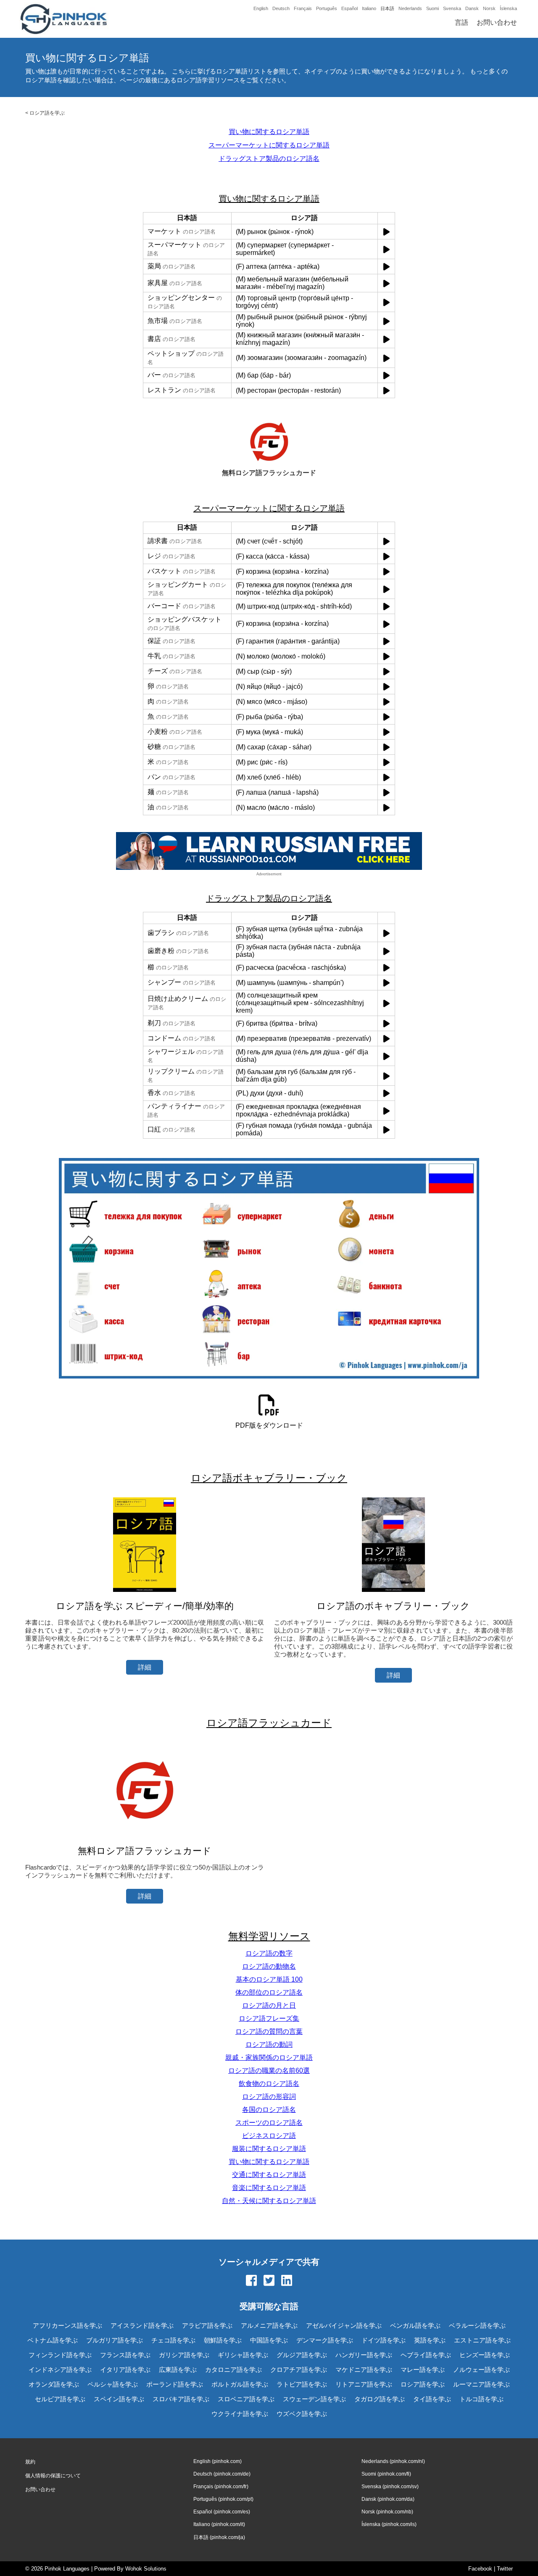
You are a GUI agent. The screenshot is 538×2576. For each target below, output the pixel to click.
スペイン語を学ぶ (119, 2399)
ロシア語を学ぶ (47, 113)
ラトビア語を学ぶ (302, 2384)
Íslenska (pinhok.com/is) (389, 2524)
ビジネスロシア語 (269, 2136)
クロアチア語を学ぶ (299, 2370)
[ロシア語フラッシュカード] (145, 1834)
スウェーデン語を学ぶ (314, 2399)
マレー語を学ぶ (423, 2370)
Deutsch (281, 8)
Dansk (472, 8)
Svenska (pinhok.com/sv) (390, 2487)
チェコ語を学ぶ (173, 2340)
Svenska (452, 8)
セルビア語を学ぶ (60, 2399)
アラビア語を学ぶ (207, 2325)
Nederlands (410, 8)
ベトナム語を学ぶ (53, 2340)
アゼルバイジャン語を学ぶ (344, 2325)
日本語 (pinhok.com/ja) (219, 2537)
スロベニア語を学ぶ (246, 2399)
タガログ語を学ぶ (380, 2399)
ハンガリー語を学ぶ (364, 2355)
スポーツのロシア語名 (269, 2123)
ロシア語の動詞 (269, 2044)
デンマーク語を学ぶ (325, 2340)
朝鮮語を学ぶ (223, 2340)
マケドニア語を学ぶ (364, 2370)
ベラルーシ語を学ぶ (477, 2325)
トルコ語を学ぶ (481, 2399)
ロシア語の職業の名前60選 (269, 2071)
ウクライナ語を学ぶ (240, 2414)
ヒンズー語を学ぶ (485, 2355)
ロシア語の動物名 (269, 1966)
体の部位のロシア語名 (269, 1992)
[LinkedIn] (287, 2281)
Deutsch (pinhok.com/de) (222, 2474)
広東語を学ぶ (178, 2370)
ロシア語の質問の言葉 (269, 2031)
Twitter (505, 2569)
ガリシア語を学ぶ (184, 2355)
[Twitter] (269, 2281)
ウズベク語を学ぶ (302, 2414)
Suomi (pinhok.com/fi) (386, 2474)
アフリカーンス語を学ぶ (67, 2325)
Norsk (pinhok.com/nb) (387, 2512)
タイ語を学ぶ (432, 2399)
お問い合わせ (497, 22)
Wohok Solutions (146, 2569)
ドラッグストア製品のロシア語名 (269, 159)
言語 (462, 22)
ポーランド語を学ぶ (175, 2384)
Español (349, 8)
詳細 (145, 1667)
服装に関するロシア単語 (269, 2149)
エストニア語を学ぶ (482, 2340)
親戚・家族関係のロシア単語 (269, 2057)
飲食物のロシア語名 (269, 2084)
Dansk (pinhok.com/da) (388, 2499)
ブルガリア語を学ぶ (115, 2340)
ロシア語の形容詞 (269, 2097)
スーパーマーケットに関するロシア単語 (269, 145)
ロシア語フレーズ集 (269, 2018)
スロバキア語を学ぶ (181, 2399)
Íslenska (508, 8)
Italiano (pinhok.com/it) (219, 2524)
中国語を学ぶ (269, 2340)
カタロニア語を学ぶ (233, 2370)
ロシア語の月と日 (269, 2005)
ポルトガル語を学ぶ (240, 2384)
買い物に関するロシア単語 (269, 132)
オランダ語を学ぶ (54, 2384)
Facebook (480, 2569)
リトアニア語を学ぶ (364, 2384)
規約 (30, 2462)
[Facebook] (251, 2281)
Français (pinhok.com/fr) (221, 2487)
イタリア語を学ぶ (125, 2370)
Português (327, 8)
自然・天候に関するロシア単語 (269, 2201)
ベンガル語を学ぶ (415, 2325)
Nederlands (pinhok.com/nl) (393, 2461)
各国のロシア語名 (269, 2110)
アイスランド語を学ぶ (142, 2325)
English (261, 8)
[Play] (386, 232)
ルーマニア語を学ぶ (481, 2384)
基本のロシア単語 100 (269, 1979)
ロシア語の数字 (269, 1953)
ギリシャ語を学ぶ (243, 2355)
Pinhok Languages (67, 2569)
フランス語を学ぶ (125, 2355)
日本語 (387, 8)
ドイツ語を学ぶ (384, 2340)
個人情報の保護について (53, 2476)
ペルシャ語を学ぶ (113, 2384)
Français (303, 8)
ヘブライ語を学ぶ (426, 2355)
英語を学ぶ (430, 2340)
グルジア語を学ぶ (302, 2355)
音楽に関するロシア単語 (269, 2188)
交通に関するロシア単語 (269, 2175)
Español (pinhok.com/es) (222, 2512)
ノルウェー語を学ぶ (481, 2370)
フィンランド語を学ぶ (60, 2355)
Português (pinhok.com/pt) (223, 2499)
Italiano (369, 8)
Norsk (489, 8)
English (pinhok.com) (218, 2461)
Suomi (433, 8)
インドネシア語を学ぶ (60, 2370)
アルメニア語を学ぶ (269, 2325)
